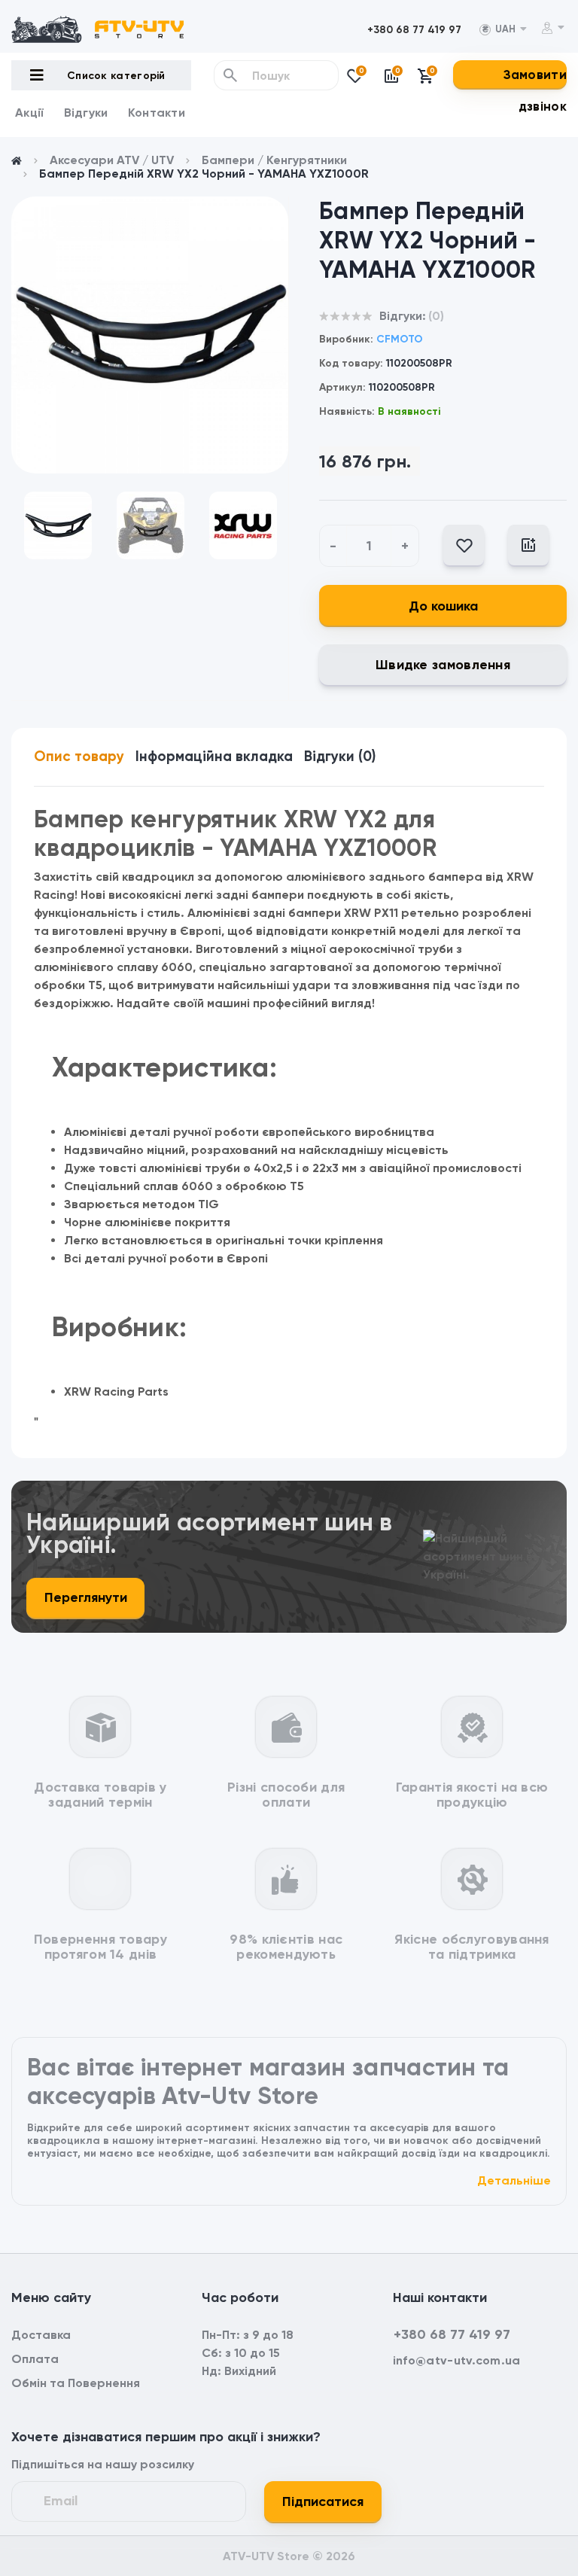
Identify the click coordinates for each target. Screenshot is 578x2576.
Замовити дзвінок (535, 90)
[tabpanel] (150, 335)
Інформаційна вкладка (214, 756)
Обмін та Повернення (76, 2383)
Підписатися (323, 2501)
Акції (30, 113)
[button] (414, 30)
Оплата (35, 2359)
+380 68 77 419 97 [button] (452, 2334)
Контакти (157, 113)
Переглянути (86, 1597)
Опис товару (79, 756)
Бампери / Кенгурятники (274, 160)
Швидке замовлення (443, 665)
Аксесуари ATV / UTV (112, 160)
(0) (436, 316)
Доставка (41, 2335)
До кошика (443, 606)
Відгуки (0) (340, 756)
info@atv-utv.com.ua (457, 2360)
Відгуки (86, 113)
